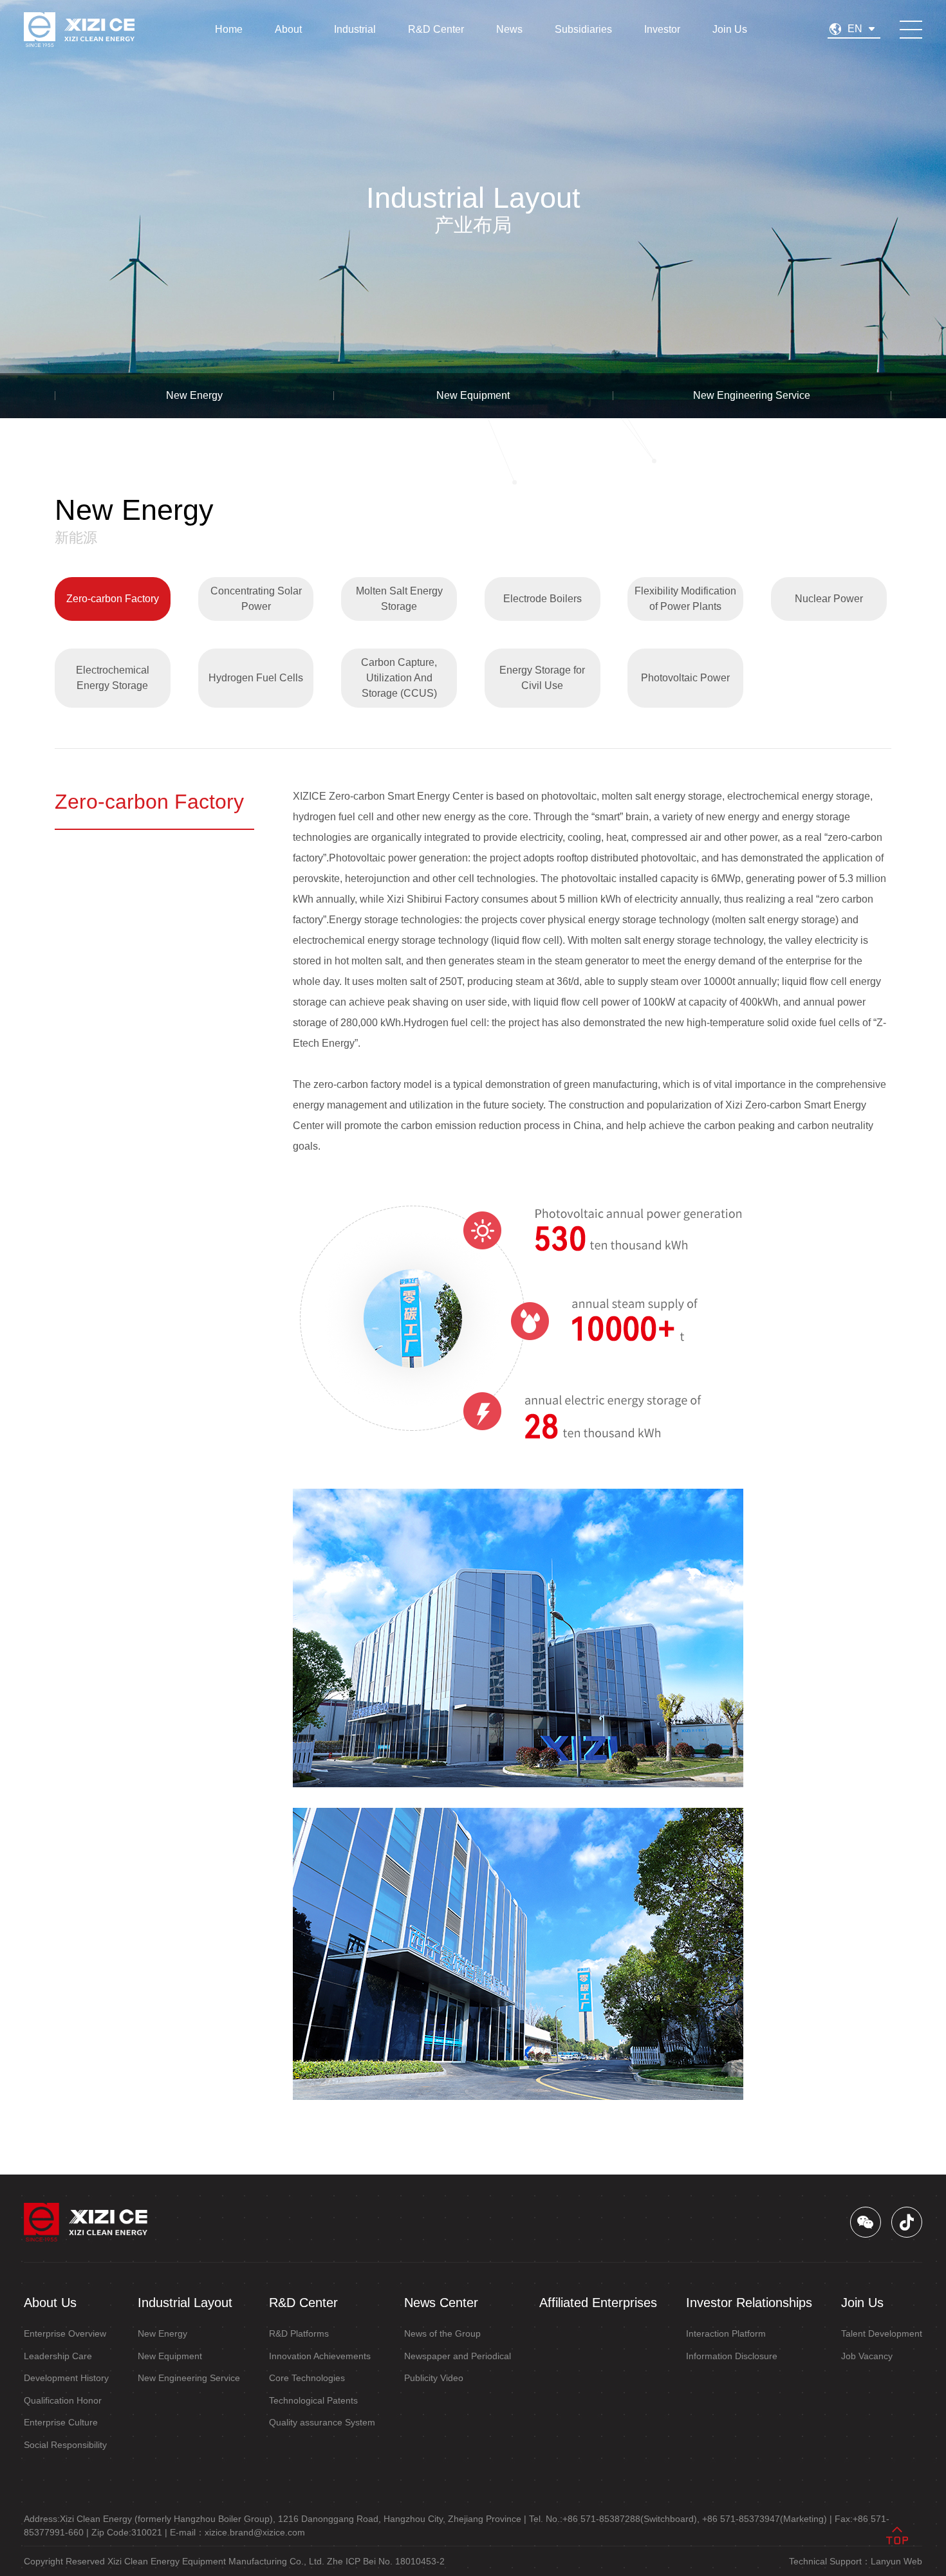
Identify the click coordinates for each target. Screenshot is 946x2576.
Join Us (730, 29)
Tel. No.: (614, 2519)
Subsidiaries (583, 29)
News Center (441, 2303)
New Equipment (473, 395)
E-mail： (237, 2532)
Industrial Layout (185, 2303)
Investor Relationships (749, 2303)
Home (229, 29)
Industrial (355, 29)
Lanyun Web (896, 2561)
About (288, 29)
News (509, 29)
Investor (662, 29)
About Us (50, 2303)
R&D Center (436, 29)
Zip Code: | (129, 2532)
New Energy (194, 395)
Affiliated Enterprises (598, 2303)
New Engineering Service (752, 395)
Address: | (275, 2519)
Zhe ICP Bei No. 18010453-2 (386, 2561)
